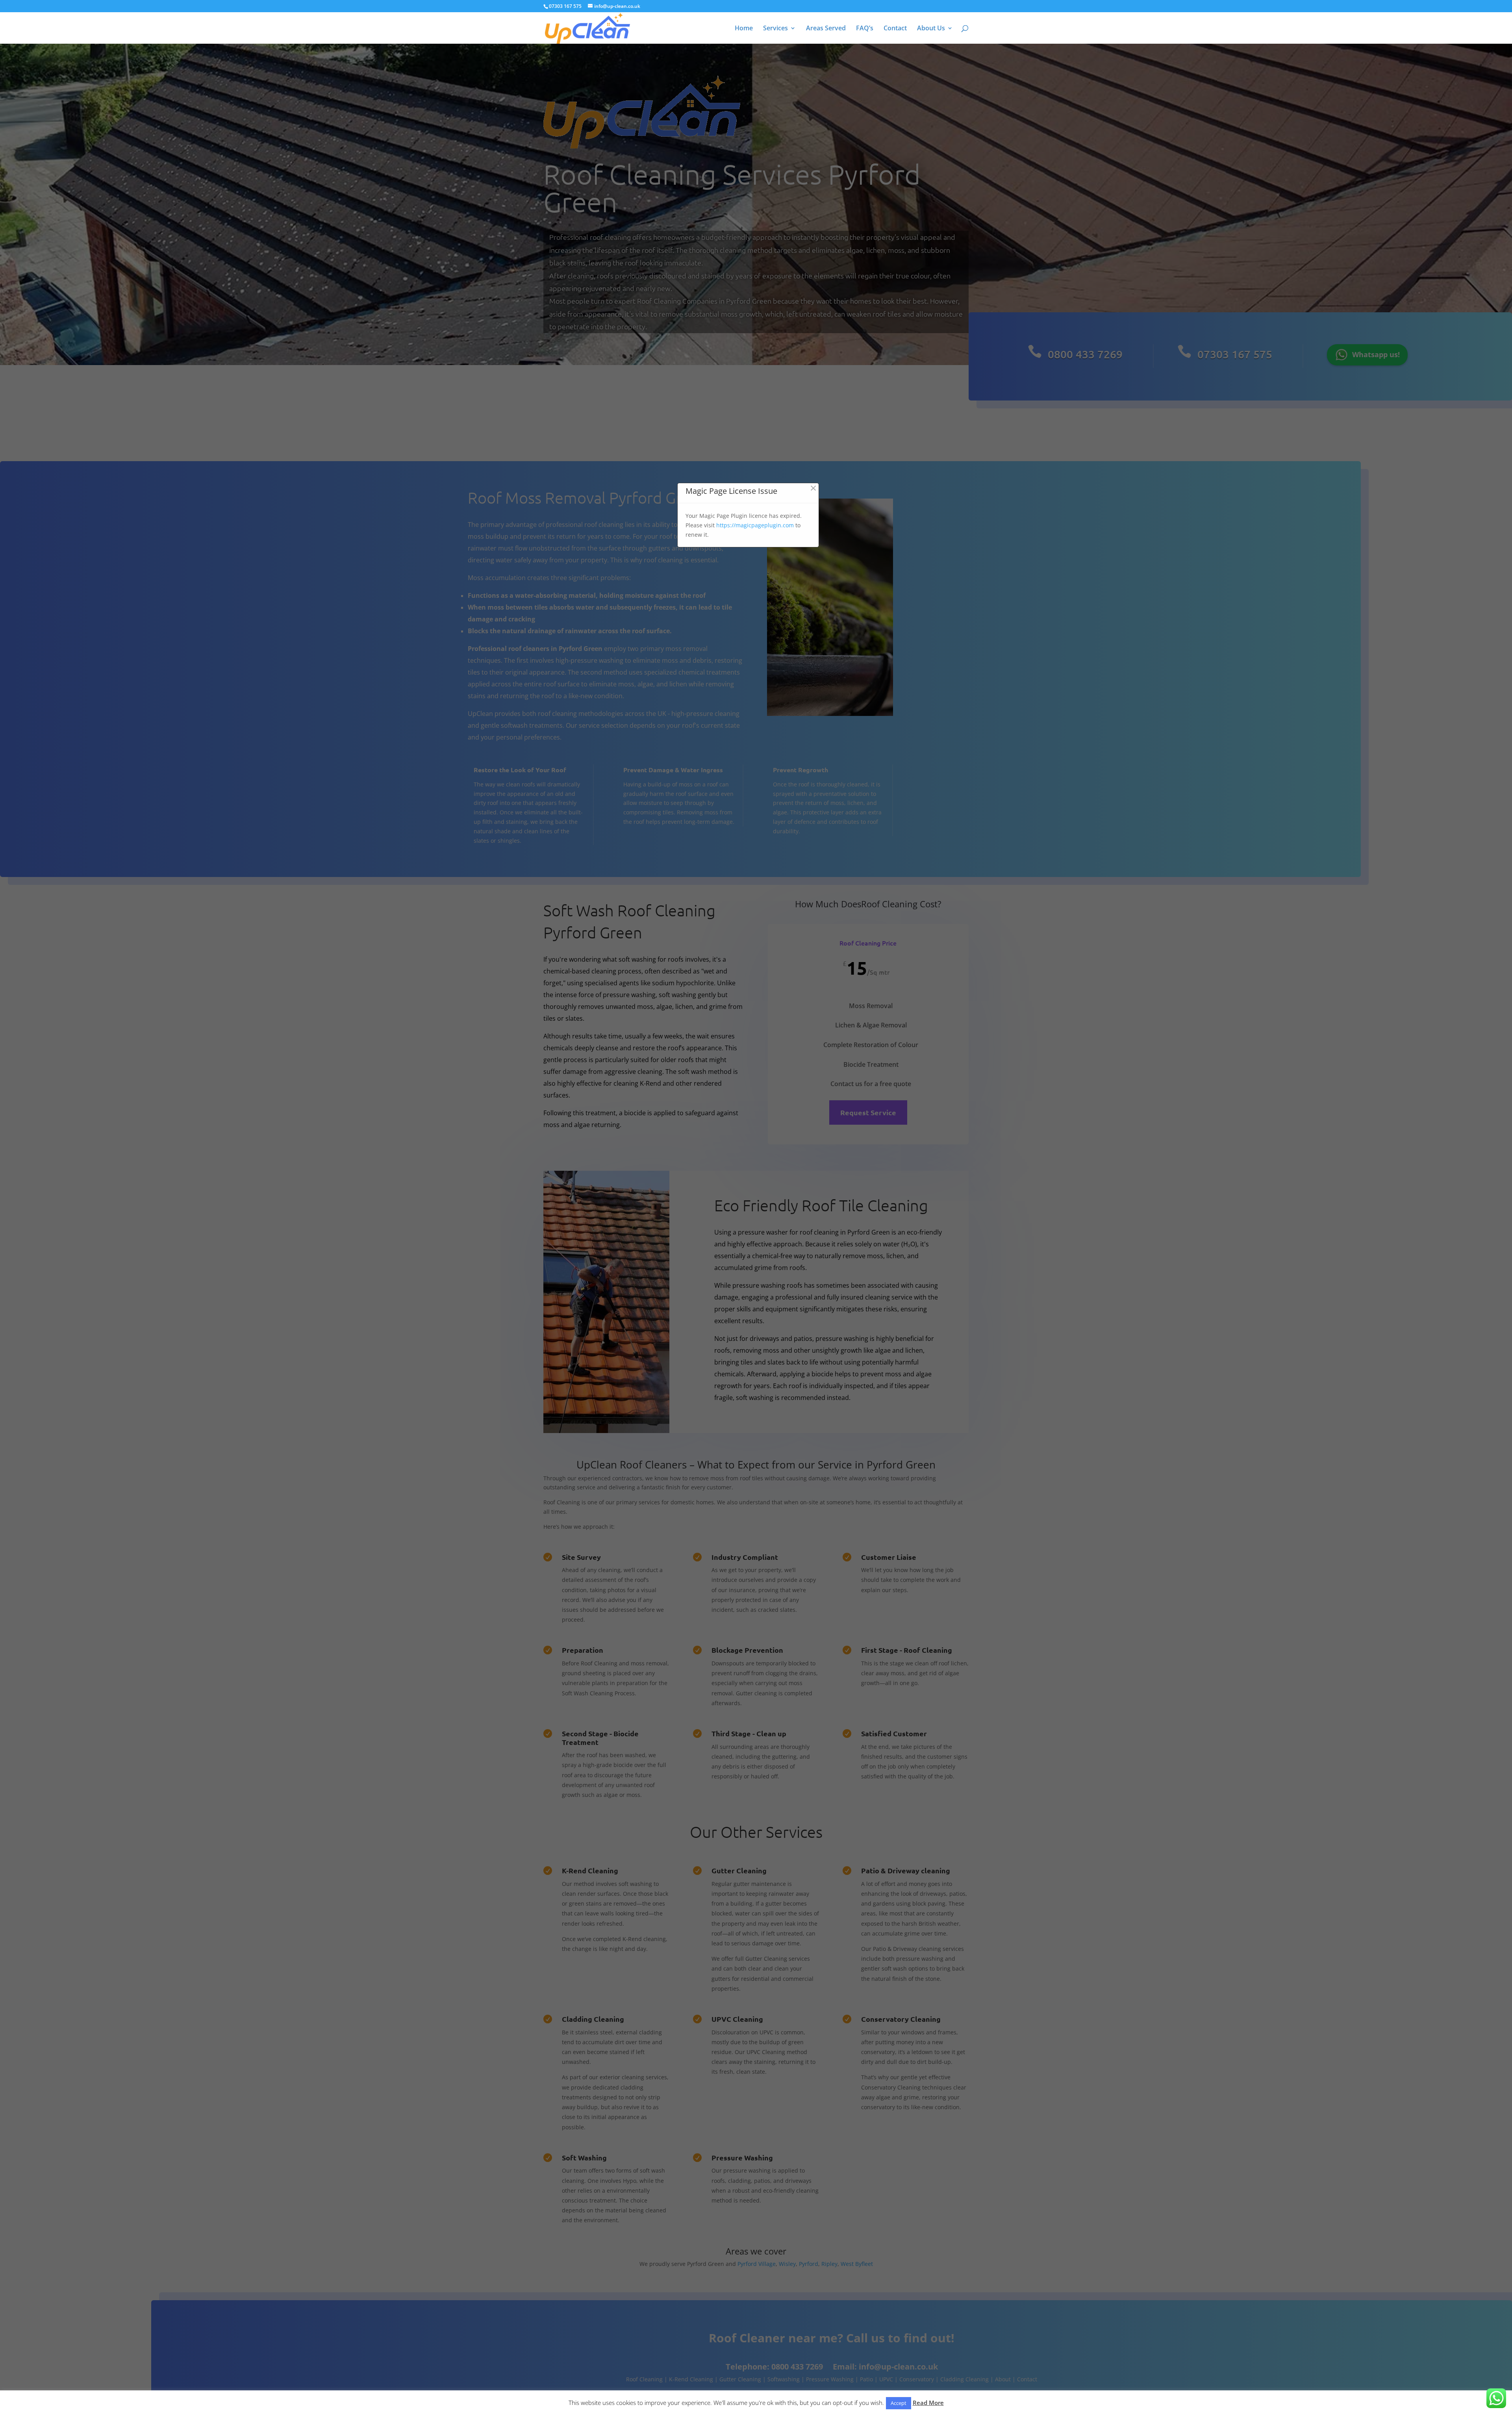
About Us (931, 29)
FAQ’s (865, 29)
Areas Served (826, 29)
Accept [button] (899, 2403)
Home (744, 29)
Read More (928, 2403)
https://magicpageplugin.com (755, 525)
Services (775, 29)
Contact (895, 29)
